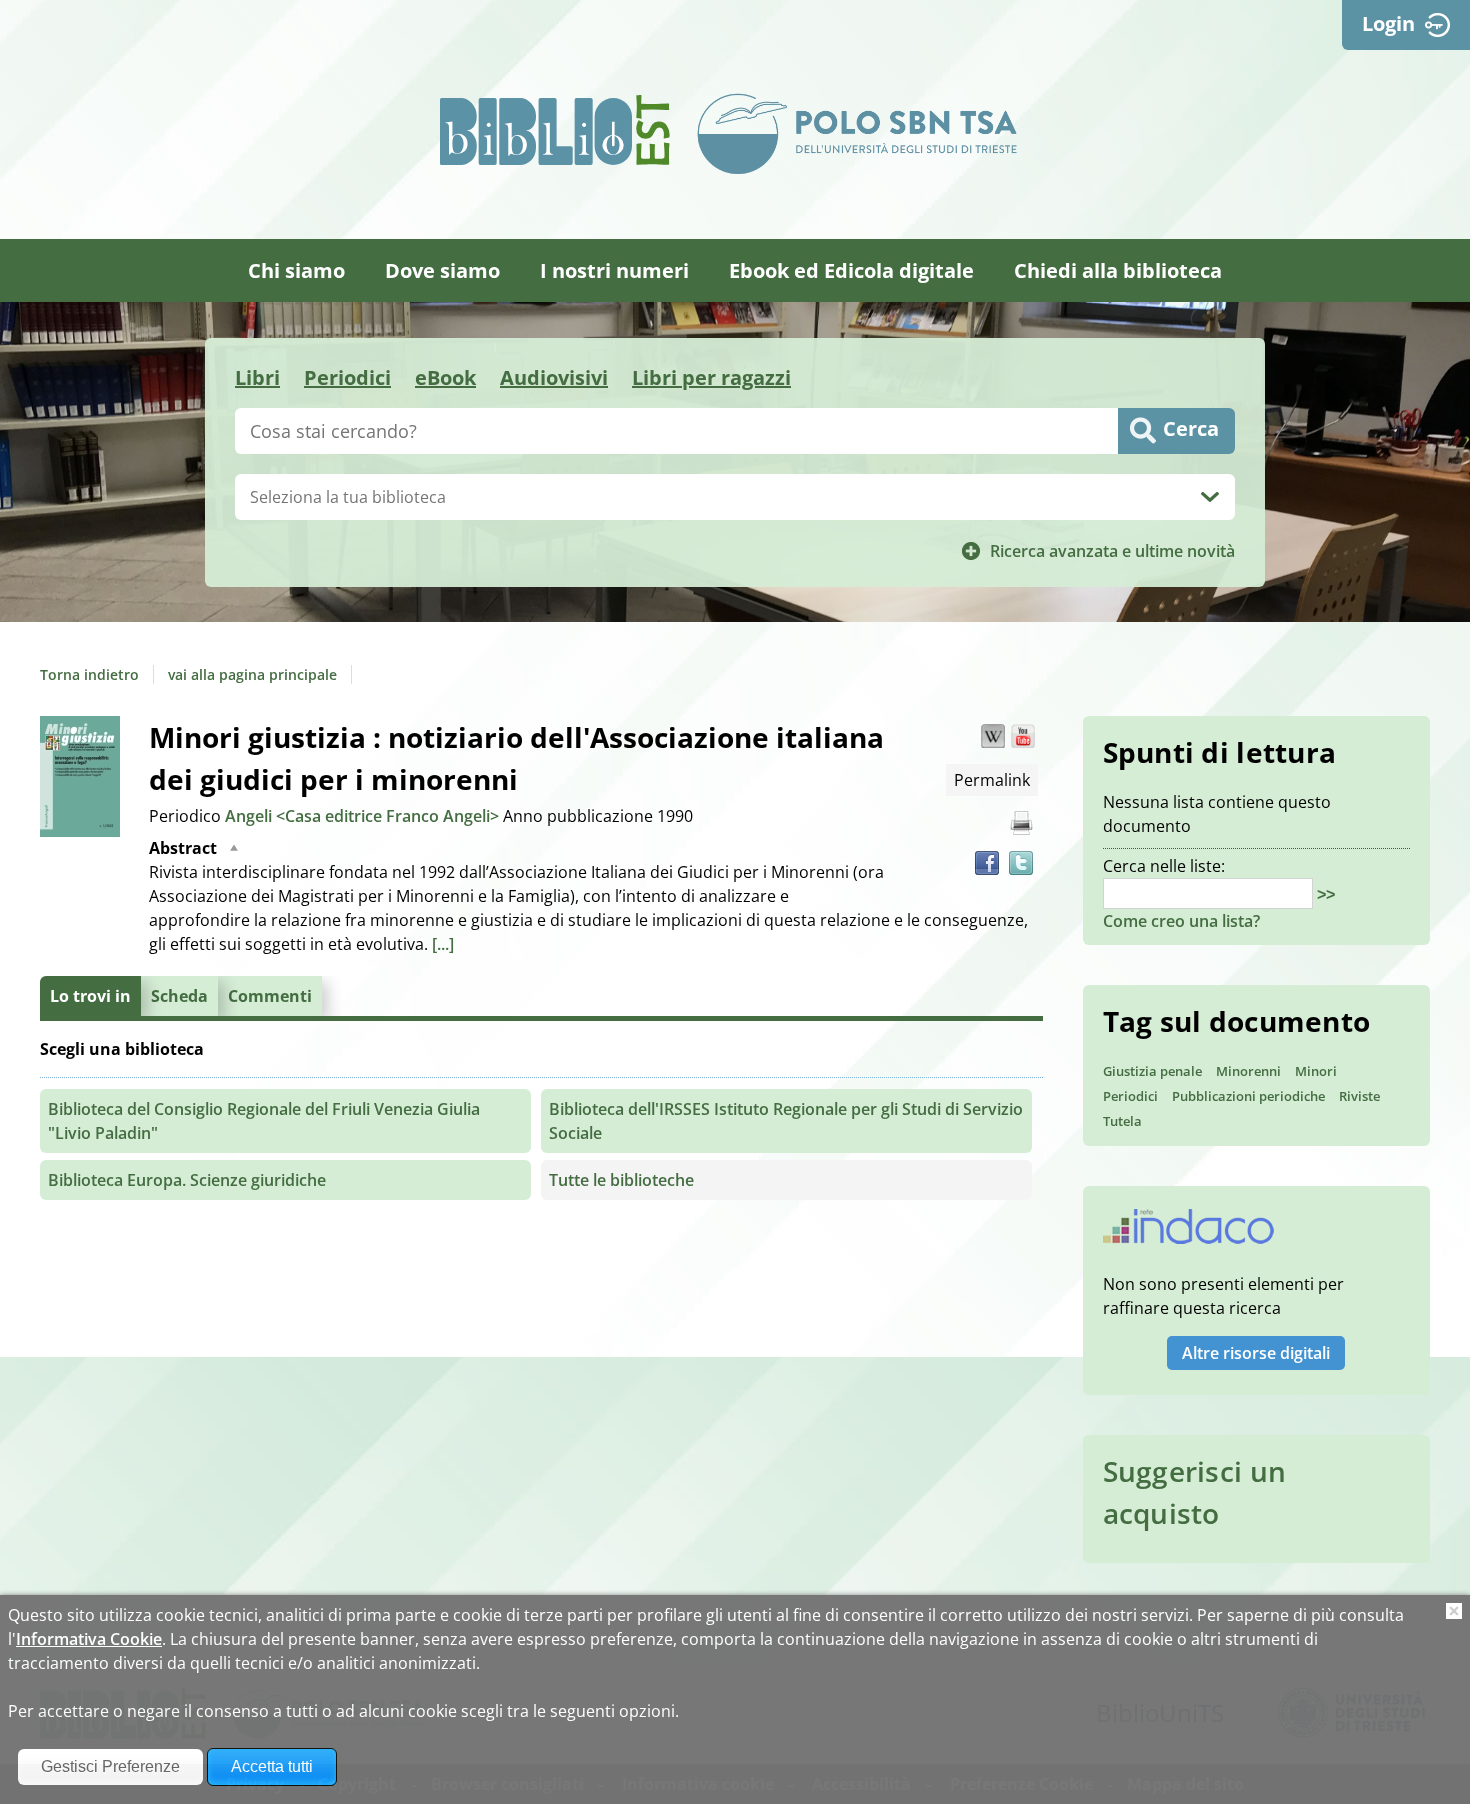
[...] (443, 944)
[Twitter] (1021, 863)
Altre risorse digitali (1256, 1353)
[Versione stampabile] (1021, 823)
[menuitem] (296, 270)
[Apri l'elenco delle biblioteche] (1210, 497)
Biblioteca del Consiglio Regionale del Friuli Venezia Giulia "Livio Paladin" (264, 1121)
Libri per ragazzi (711, 377)
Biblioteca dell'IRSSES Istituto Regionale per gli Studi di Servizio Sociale (786, 1121)
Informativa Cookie (89, 1639)
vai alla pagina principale (252, 674)
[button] (993, 736)
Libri (257, 377)
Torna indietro (89, 674)
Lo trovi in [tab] (90, 996)
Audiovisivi (554, 377)
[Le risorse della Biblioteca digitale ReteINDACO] (1188, 1233)
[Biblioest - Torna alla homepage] (555, 130)
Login (1388, 23)
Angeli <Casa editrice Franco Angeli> (364, 816)
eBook (445, 377)
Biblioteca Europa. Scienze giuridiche (187, 1180)
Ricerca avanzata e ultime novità (1112, 551)
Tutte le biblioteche (621, 1180)
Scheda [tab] (179, 996)
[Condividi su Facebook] (987, 863)
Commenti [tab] (270, 996)
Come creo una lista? (1181, 921)
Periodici (347, 377)
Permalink (992, 780)
